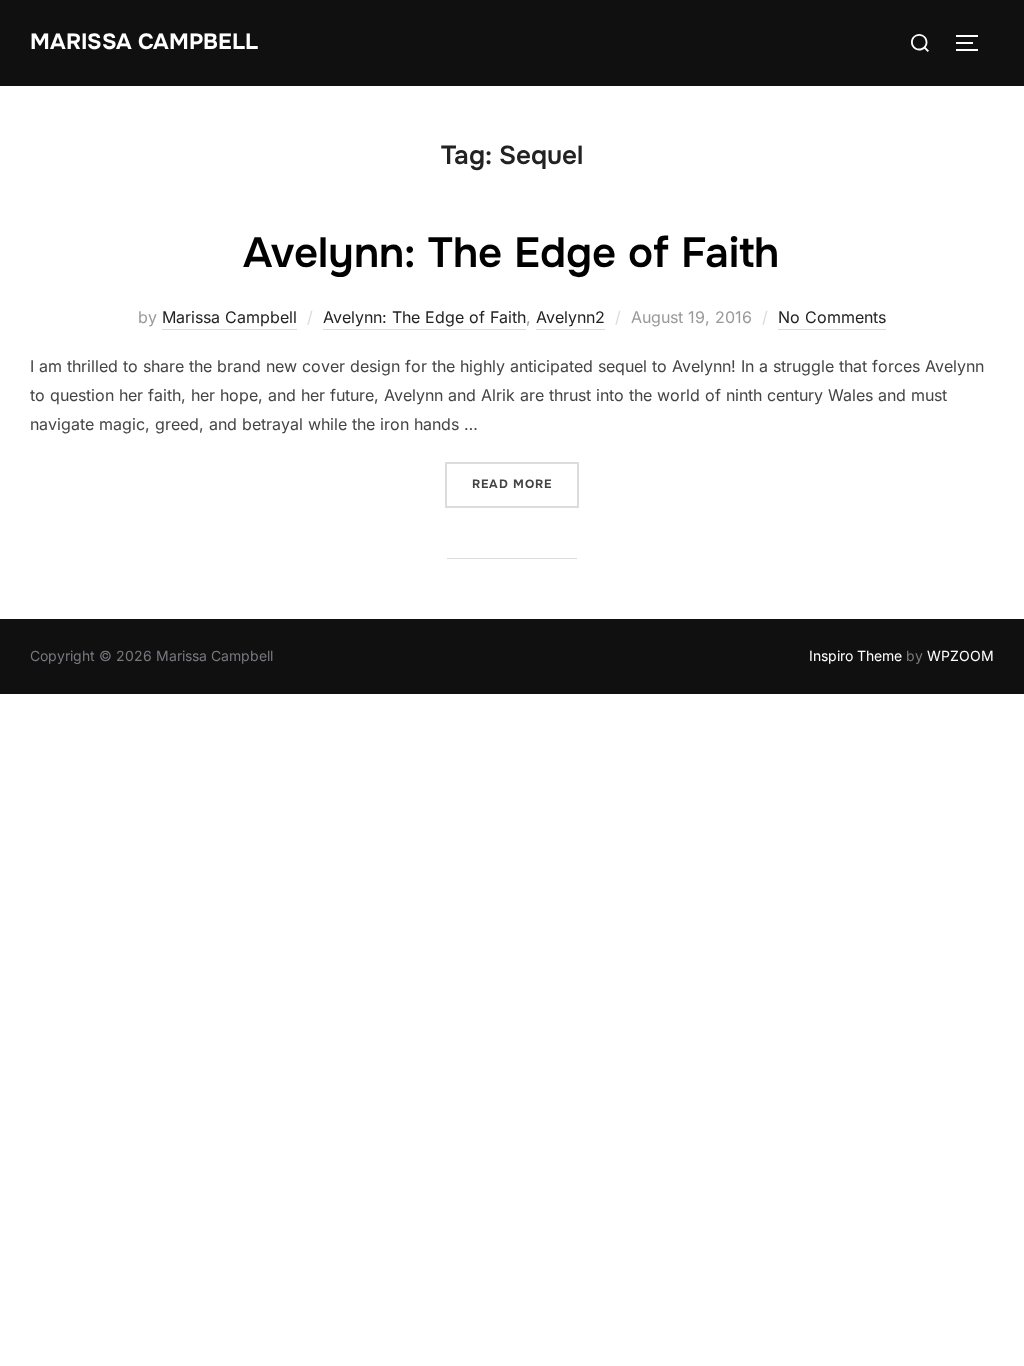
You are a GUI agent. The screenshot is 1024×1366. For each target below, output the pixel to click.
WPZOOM (960, 655)
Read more (525, 483)
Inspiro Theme (855, 655)
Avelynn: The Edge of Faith (511, 253)
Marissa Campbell (144, 42)
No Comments (832, 317)
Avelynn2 (570, 317)
